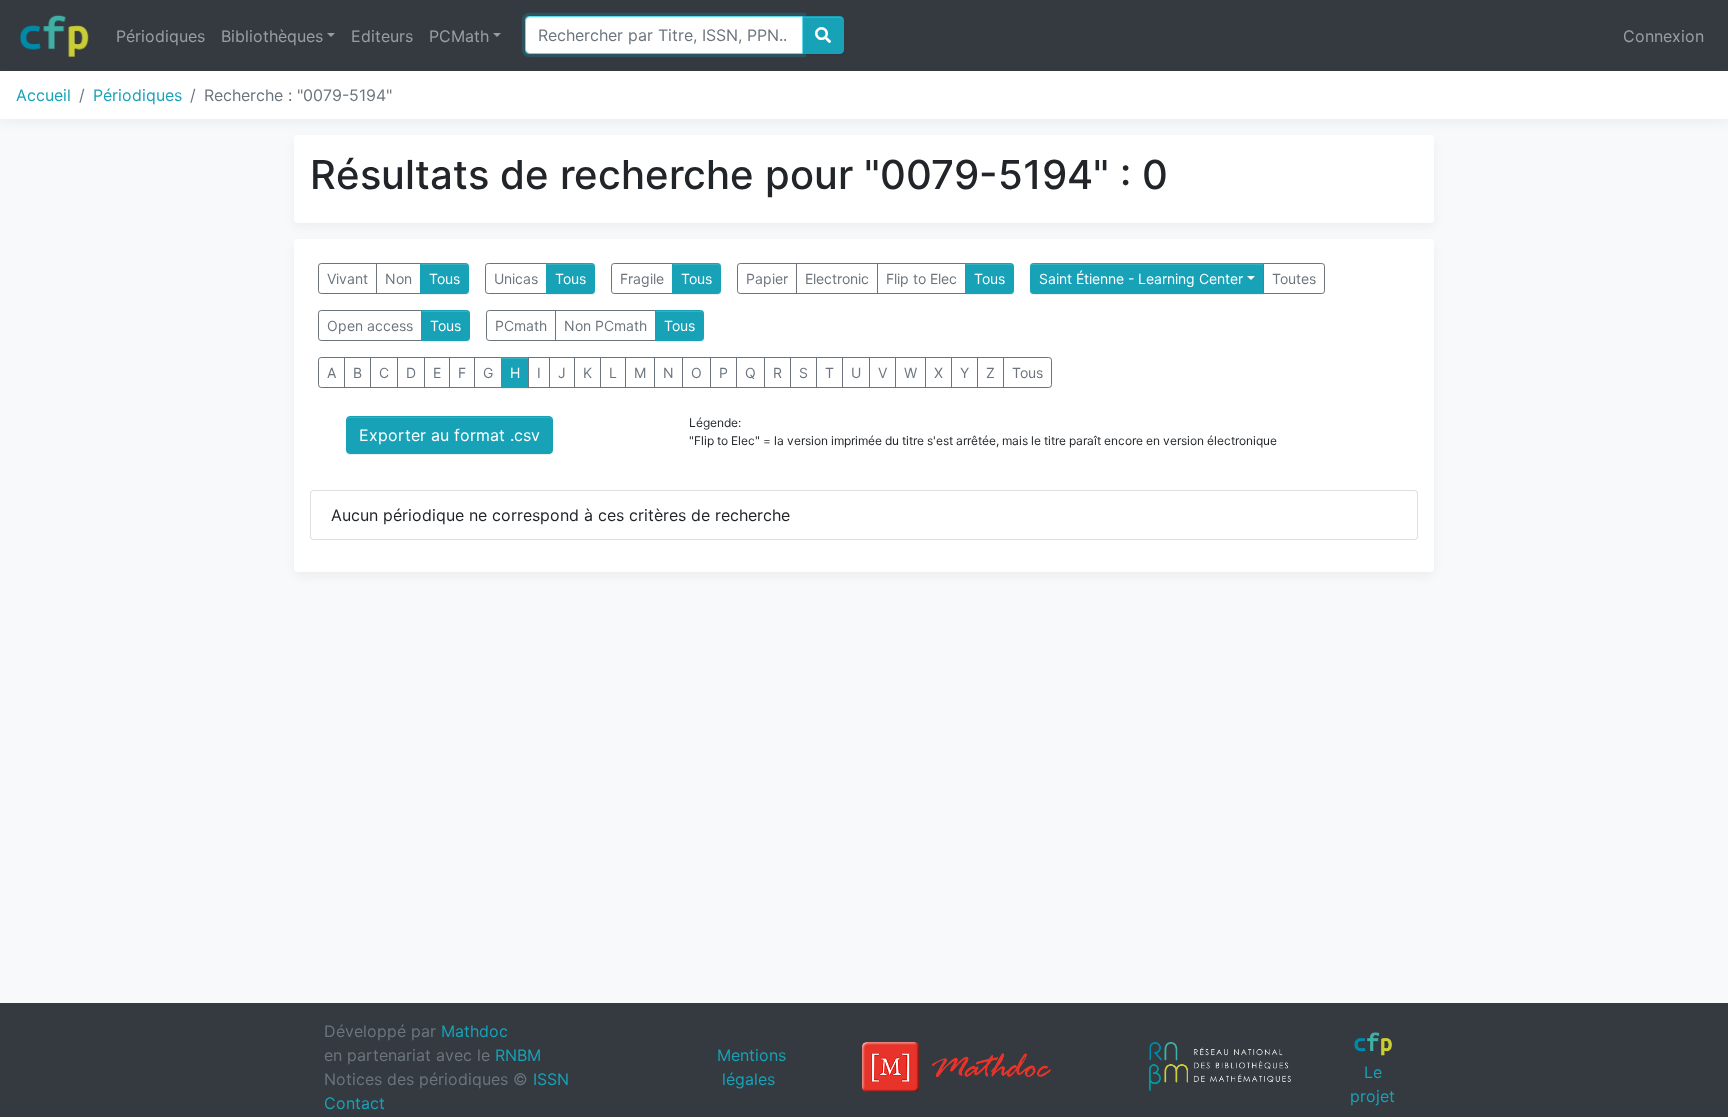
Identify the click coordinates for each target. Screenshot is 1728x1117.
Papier (767, 278)
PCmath (521, 325)
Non (398, 278)
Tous (444, 278)
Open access (370, 325)
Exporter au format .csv (449, 435)
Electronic (837, 278)
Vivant (347, 278)
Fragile (642, 278)
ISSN (551, 1079)
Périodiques (160, 36)
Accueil (43, 95)
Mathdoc (474, 1031)
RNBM (518, 1055)
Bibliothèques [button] (272, 36)
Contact (354, 1103)
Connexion (1663, 36)
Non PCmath (605, 325)
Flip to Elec (921, 278)
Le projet (1372, 1083)
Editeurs (382, 36)
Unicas (516, 278)
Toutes (1294, 278)
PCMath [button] (459, 36)
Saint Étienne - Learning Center (1141, 278)
